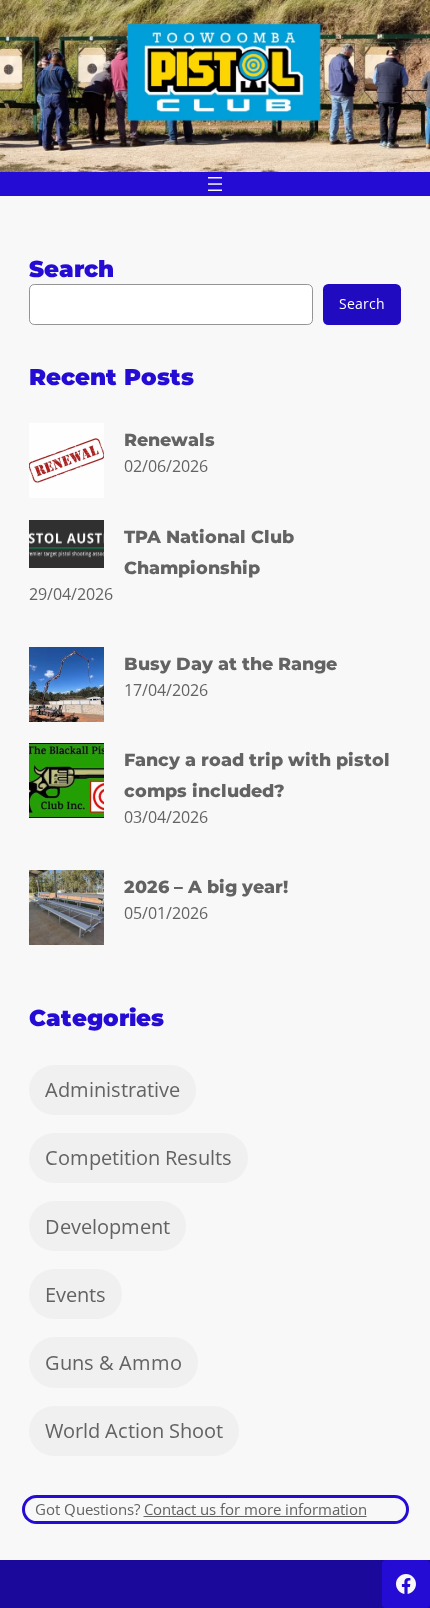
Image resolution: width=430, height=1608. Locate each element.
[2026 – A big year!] (66, 911)
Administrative (112, 1089)
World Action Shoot (134, 1430)
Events (75, 1294)
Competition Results (138, 1157)
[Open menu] (215, 184)
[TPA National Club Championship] (66, 548)
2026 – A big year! (206, 886)
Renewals (169, 439)
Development (107, 1226)
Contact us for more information (255, 1509)
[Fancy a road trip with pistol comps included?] (66, 784)
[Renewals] (66, 464)
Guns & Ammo (113, 1362)
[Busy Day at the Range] (66, 688)
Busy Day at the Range (230, 663)
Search (362, 303)
